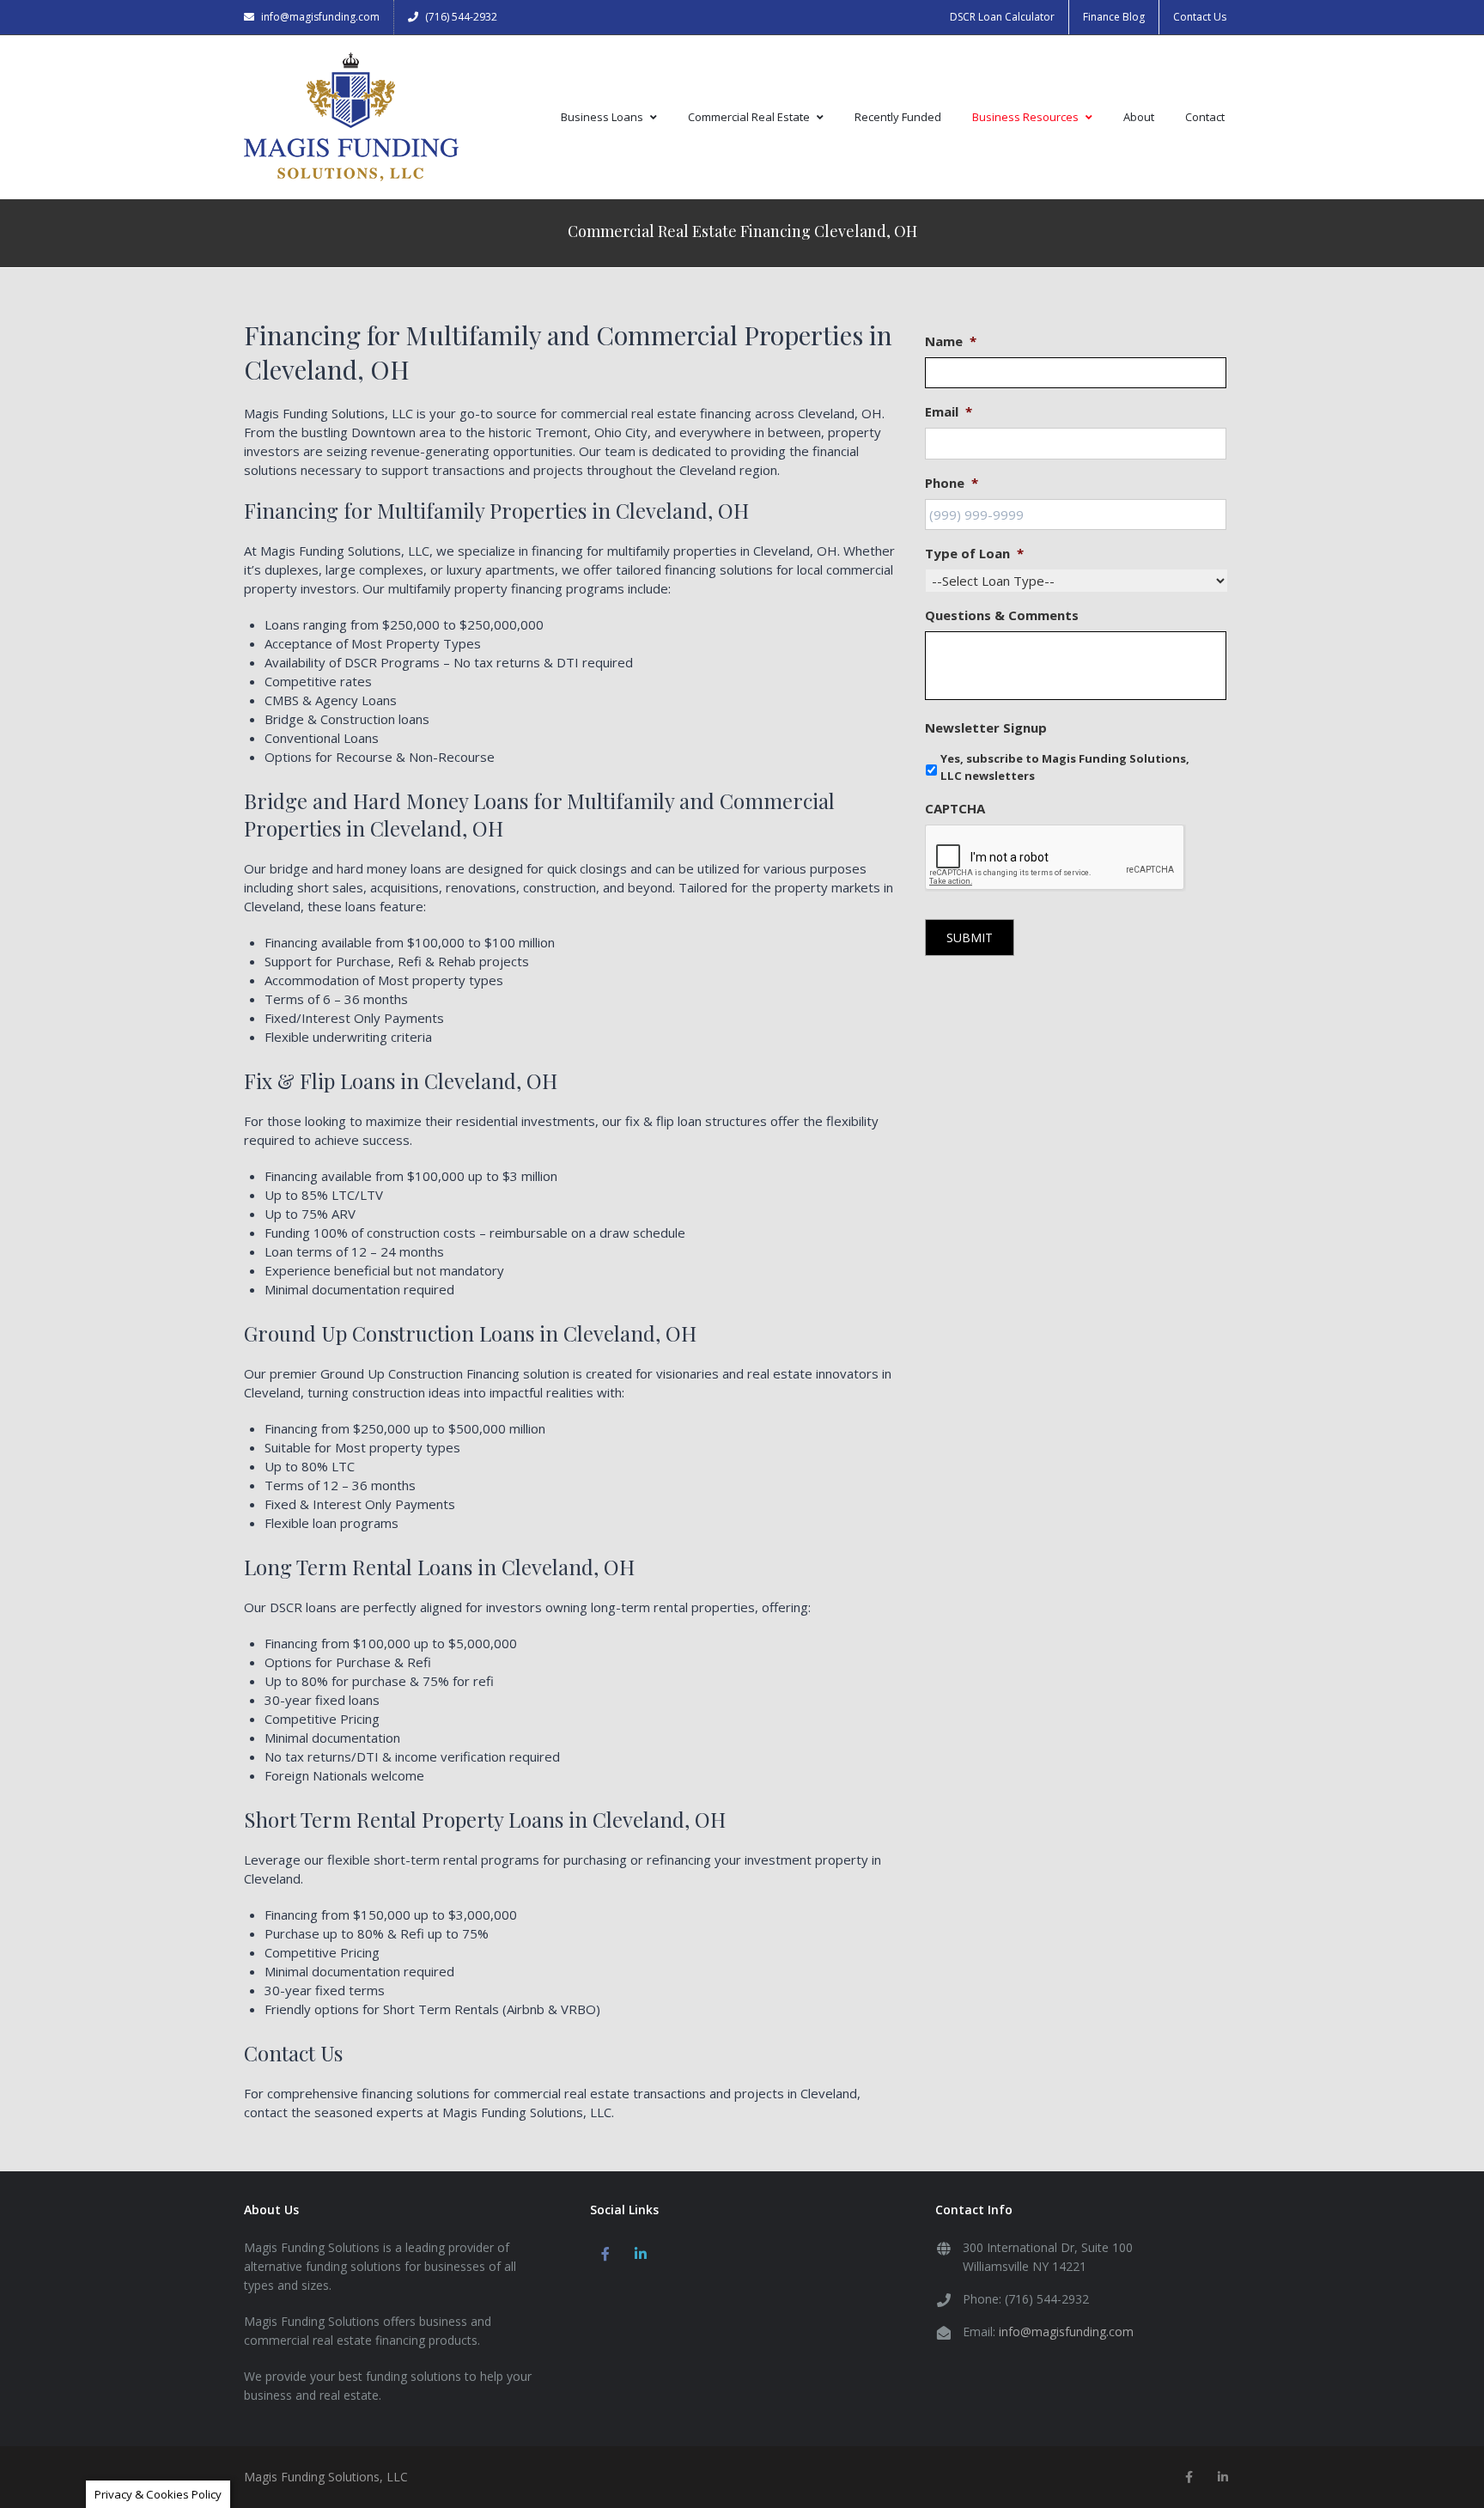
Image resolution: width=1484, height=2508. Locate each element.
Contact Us (1200, 17)
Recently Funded (898, 117)
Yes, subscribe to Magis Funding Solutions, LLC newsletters (1065, 767)
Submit (970, 937)
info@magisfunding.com (320, 17)
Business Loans (602, 117)
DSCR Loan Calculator (1002, 17)
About (1139, 117)
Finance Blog (1114, 17)
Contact (1205, 117)
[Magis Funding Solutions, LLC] (351, 117)
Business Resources (1025, 117)
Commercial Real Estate (749, 117)
